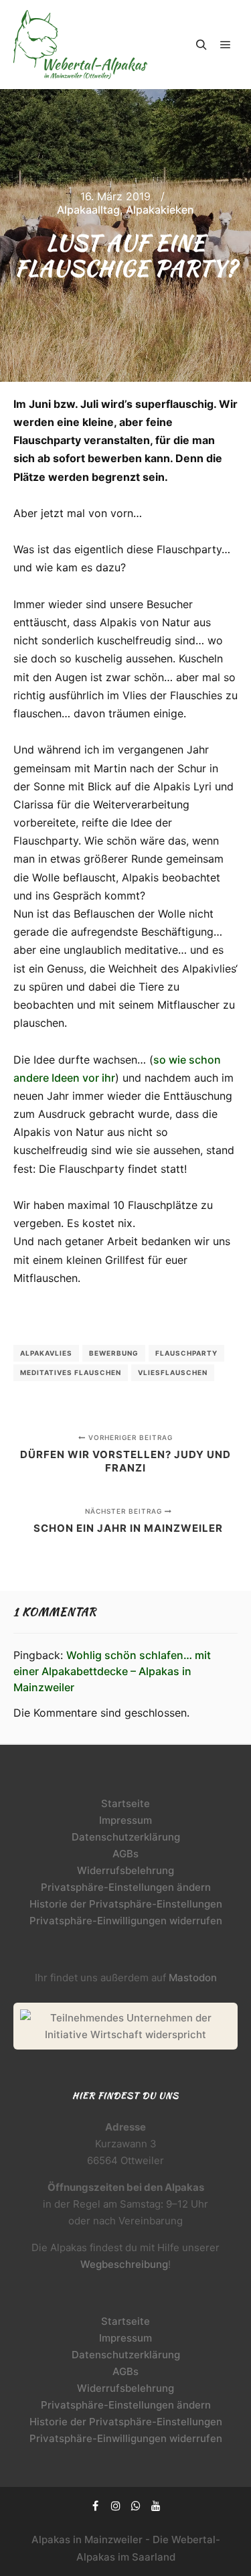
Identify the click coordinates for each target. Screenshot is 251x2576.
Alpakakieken (160, 210)
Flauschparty (186, 1353)
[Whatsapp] (136, 2506)
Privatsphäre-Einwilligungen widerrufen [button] (126, 1921)
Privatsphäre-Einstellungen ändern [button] (126, 1887)
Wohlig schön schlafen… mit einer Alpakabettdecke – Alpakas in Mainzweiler (112, 1671)
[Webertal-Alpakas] (80, 45)
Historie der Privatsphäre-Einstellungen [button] (126, 1904)
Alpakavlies (46, 1353)
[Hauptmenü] (226, 45)
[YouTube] (156, 2506)
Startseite (125, 1803)
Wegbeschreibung (124, 2264)
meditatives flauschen (71, 1372)
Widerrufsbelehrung (125, 1870)
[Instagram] (116, 2506)
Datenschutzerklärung (126, 1837)
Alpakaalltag (88, 210)
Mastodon (193, 1978)
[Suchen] (201, 45)
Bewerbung (114, 1353)
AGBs (125, 1854)
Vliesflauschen (173, 1372)
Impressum (125, 1820)
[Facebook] (96, 2506)
